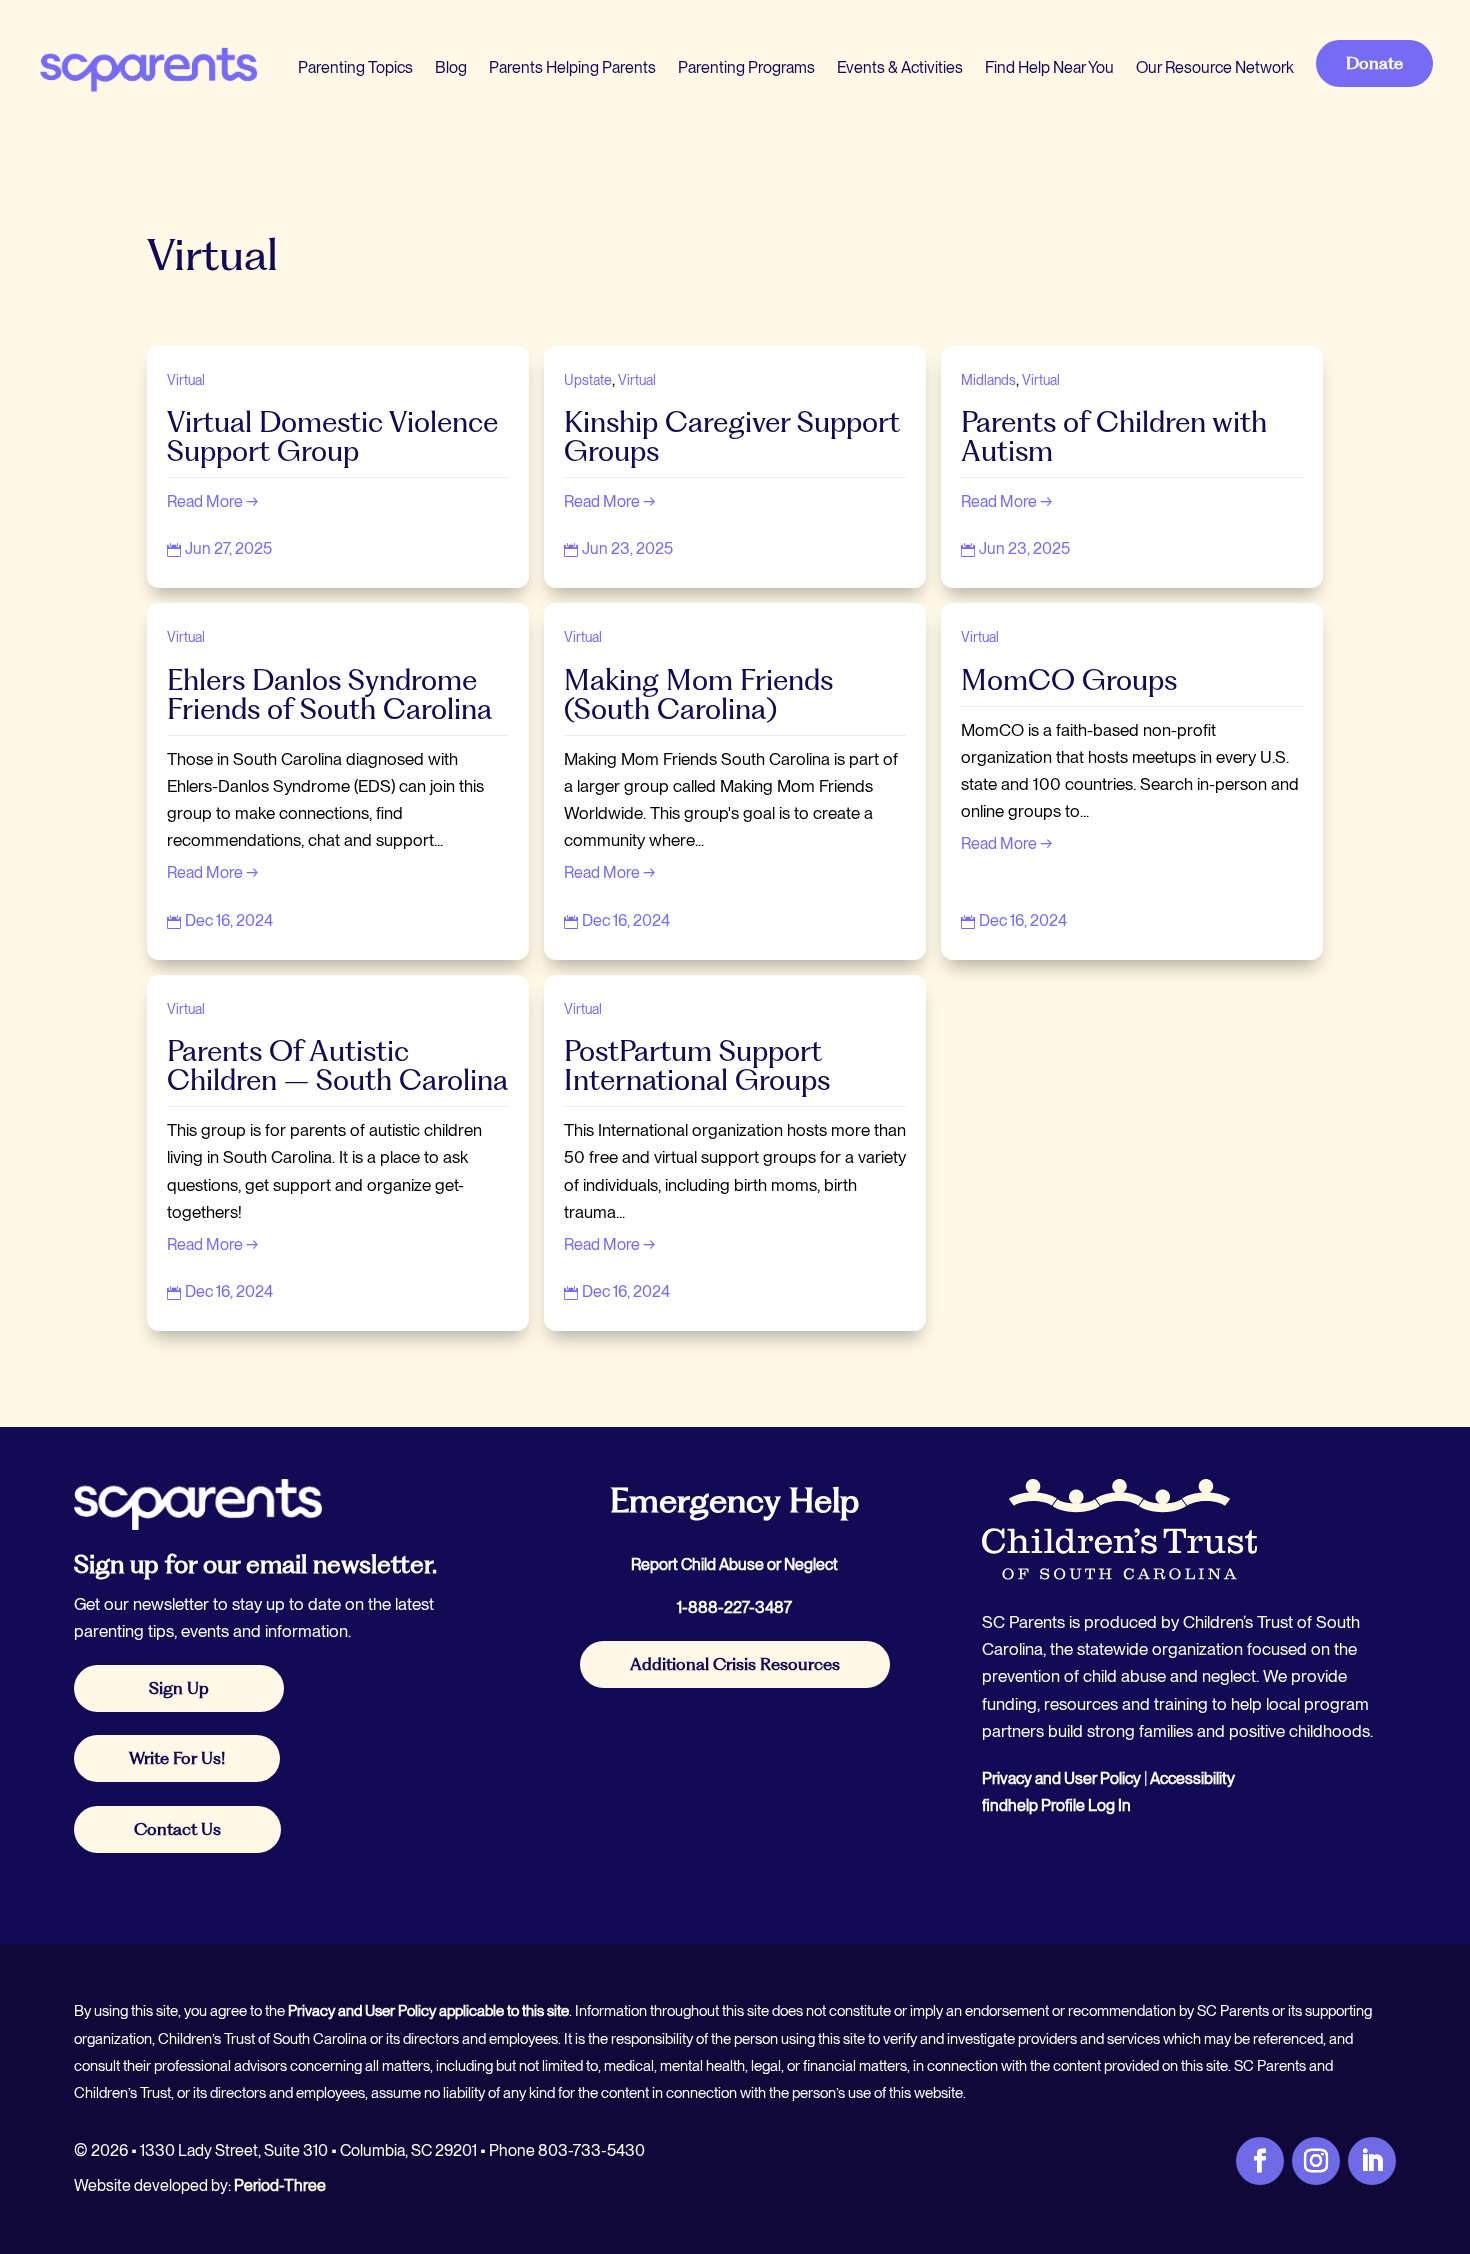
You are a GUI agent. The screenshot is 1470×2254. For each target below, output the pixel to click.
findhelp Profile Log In (1056, 1805)
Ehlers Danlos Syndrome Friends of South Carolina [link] (329, 694)
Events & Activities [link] (900, 67)
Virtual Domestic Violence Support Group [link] (332, 436)
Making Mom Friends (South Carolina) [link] (698, 694)
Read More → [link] (213, 501)
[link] (147, 68)
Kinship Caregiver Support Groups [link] (732, 436)
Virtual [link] (186, 380)
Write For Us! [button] (177, 1758)
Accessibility (1192, 1778)
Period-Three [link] (280, 2185)
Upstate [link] (588, 380)
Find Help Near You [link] (1049, 67)
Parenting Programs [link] (746, 67)
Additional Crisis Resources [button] (735, 1664)
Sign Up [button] (179, 1688)
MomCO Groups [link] (1069, 680)
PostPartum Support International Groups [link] (697, 1065)
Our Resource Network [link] (1215, 67)
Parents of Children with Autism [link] (1114, 436)
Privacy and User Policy (1061, 1778)
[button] (1450, 2109)
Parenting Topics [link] (355, 67)
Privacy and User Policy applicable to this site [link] (428, 2011)
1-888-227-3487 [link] (734, 1607)
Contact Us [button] (177, 1829)
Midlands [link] (988, 380)
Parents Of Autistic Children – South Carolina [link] (337, 1065)
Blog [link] (451, 67)
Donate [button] (1374, 63)
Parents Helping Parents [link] (572, 67)
